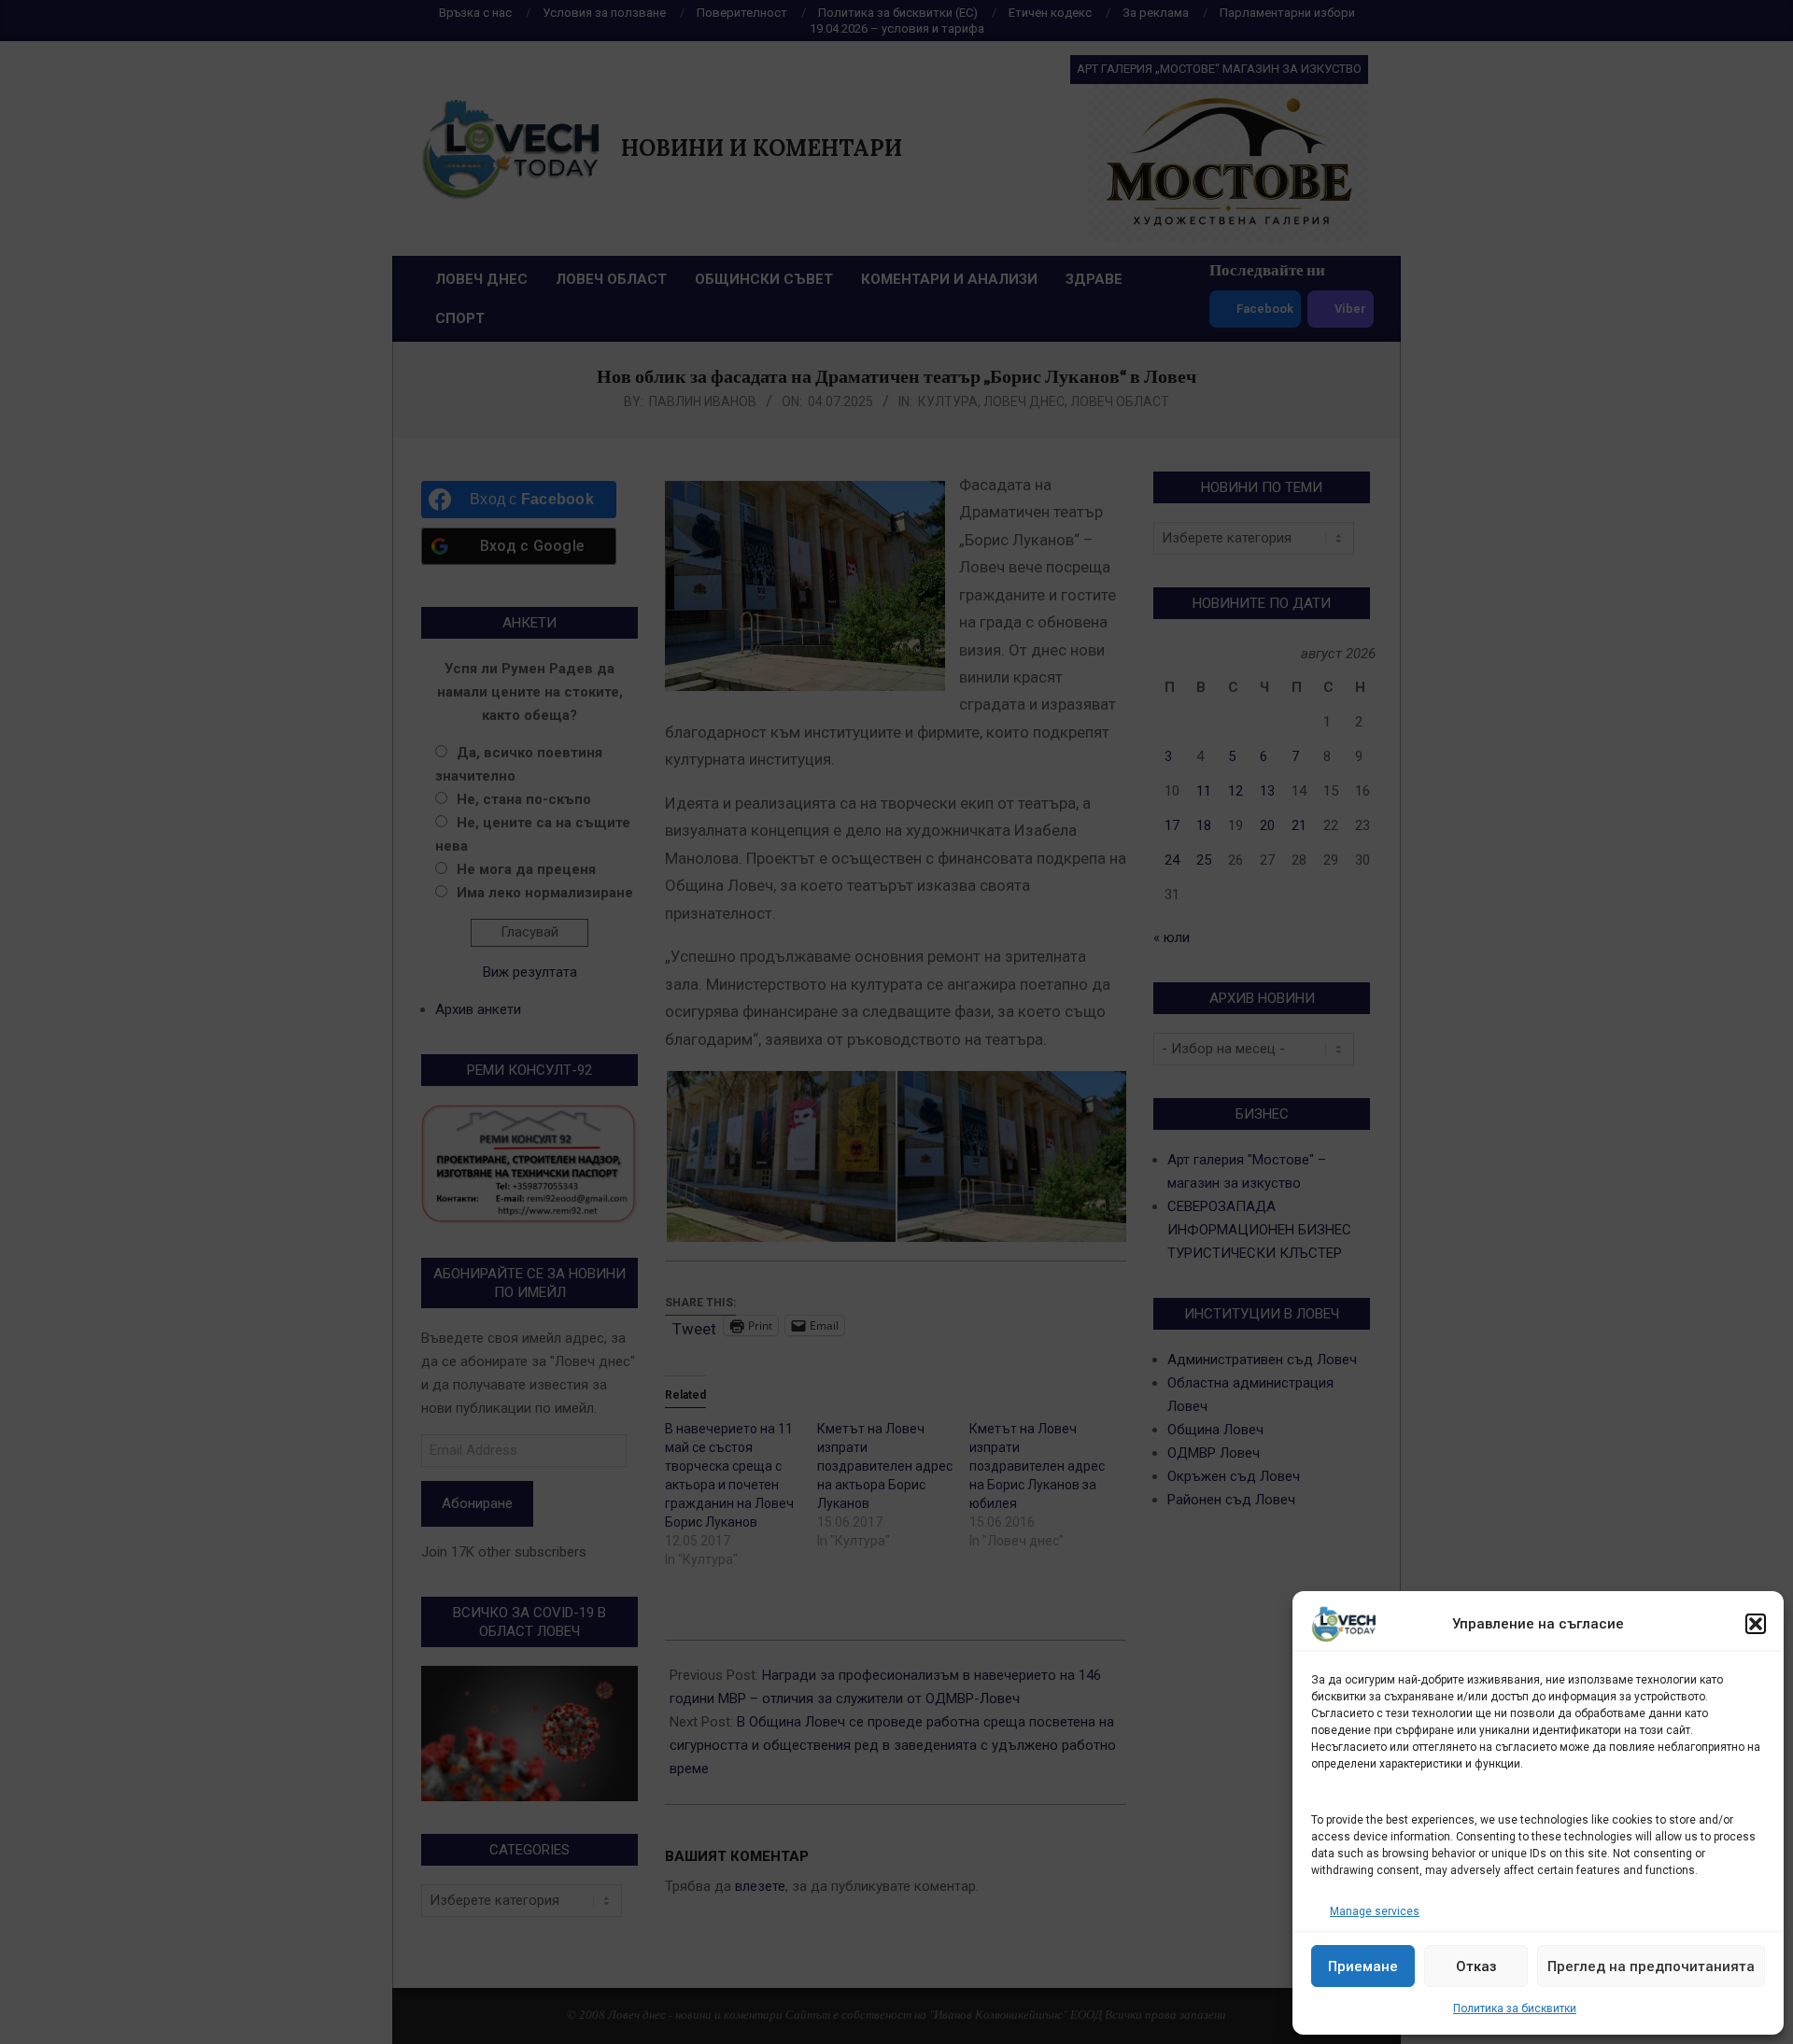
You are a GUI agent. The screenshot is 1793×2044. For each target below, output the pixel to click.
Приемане (1363, 1966)
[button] (1756, 1624)
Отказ (1476, 1966)
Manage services (1375, 1911)
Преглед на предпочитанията (1651, 1966)
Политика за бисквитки (1515, 2009)
